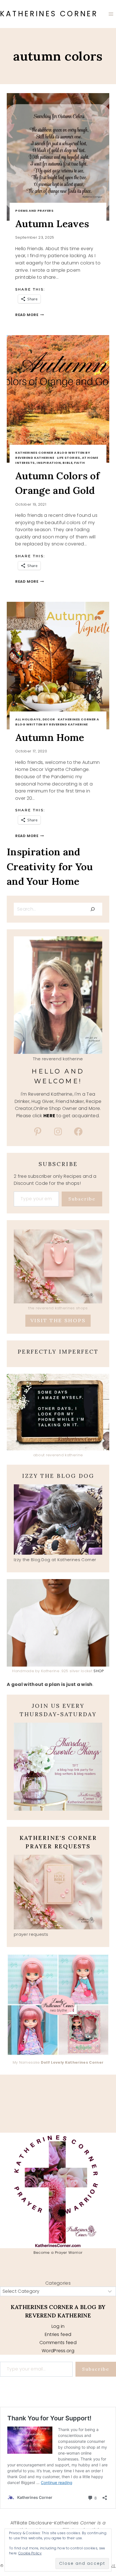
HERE (49, 1116)
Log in (58, 2326)
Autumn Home (50, 737)
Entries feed (58, 2334)
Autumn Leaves (52, 224)
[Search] (93, 909)
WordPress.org (58, 2351)
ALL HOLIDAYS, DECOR (35, 719)
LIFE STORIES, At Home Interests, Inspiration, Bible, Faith (57, 460)
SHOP (99, 1671)
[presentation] (58, 157)
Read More (30, 315)
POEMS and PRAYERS (34, 211)
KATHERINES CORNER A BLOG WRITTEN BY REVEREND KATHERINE (53, 455)
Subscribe (82, 1199)
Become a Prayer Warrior (58, 2253)
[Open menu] (111, 14)
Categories (58, 2283)
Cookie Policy (30, 2553)
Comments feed (58, 2343)
